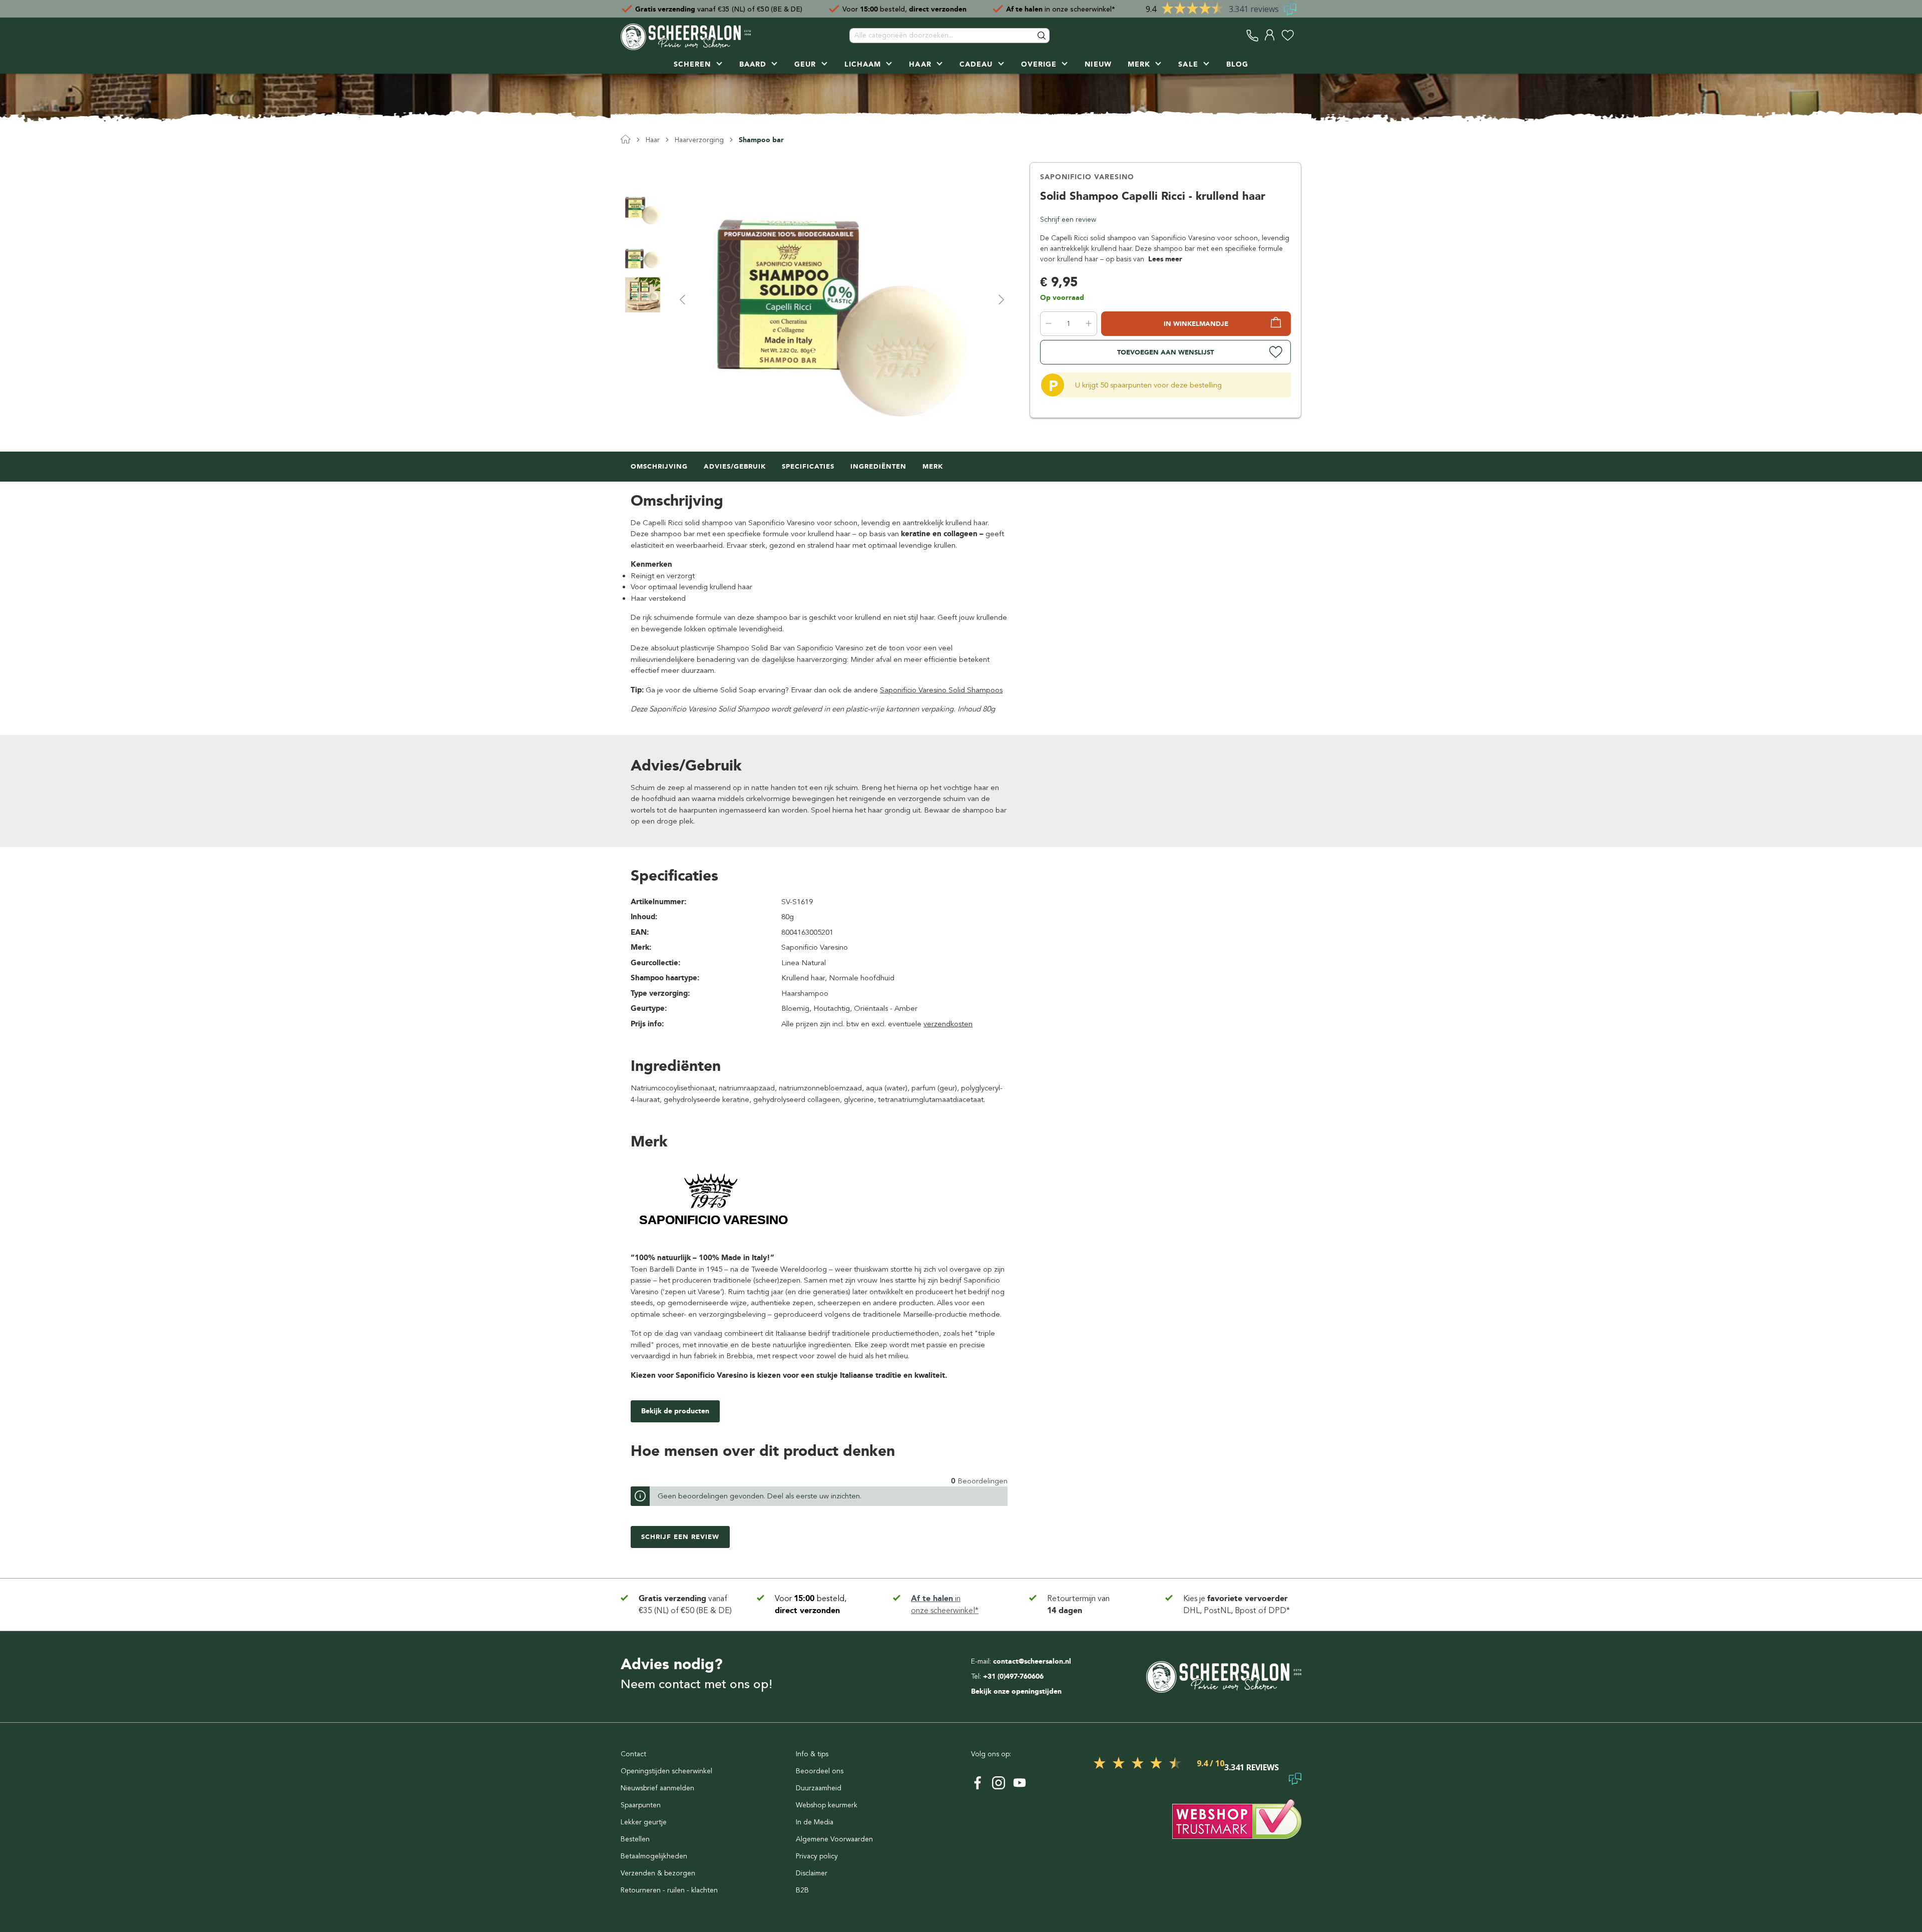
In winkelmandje (1196, 324)
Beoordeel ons (820, 1771)
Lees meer (1165, 259)
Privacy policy (817, 1856)
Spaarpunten (641, 1805)
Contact (633, 1754)
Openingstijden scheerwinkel (666, 1771)
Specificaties (808, 466)
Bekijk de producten (675, 1411)
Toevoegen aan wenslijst (1165, 352)
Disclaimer (812, 1873)
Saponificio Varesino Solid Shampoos (941, 690)
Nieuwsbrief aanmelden (657, 1788)
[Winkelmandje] (1299, 35)
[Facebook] (978, 1783)
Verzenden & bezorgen (658, 1873)
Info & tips (812, 1754)
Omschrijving (659, 466)
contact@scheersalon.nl (1032, 1661)
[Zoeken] (1042, 36)
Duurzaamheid (819, 1788)
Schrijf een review (1068, 220)
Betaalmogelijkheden (654, 1856)
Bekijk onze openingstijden (1016, 1691)
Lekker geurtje (644, 1822)
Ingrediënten (878, 466)
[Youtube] (1020, 1783)
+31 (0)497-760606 (1013, 1676)
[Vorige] (682, 299)
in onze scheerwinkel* (1061, 9)
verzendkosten (948, 1024)
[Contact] (1253, 35)
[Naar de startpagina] (686, 36)
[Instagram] (999, 1783)
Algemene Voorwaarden (834, 1839)
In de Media (815, 1822)
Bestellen (635, 1839)
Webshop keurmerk (827, 1805)
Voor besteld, (904, 9)
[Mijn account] (1270, 35)
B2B (802, 1890)
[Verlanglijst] (1288, 35)
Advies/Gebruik (735, 466)
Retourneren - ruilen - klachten (669, 1890)
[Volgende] (1002, 299)
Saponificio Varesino (1087, 177)
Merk (933, 466)
